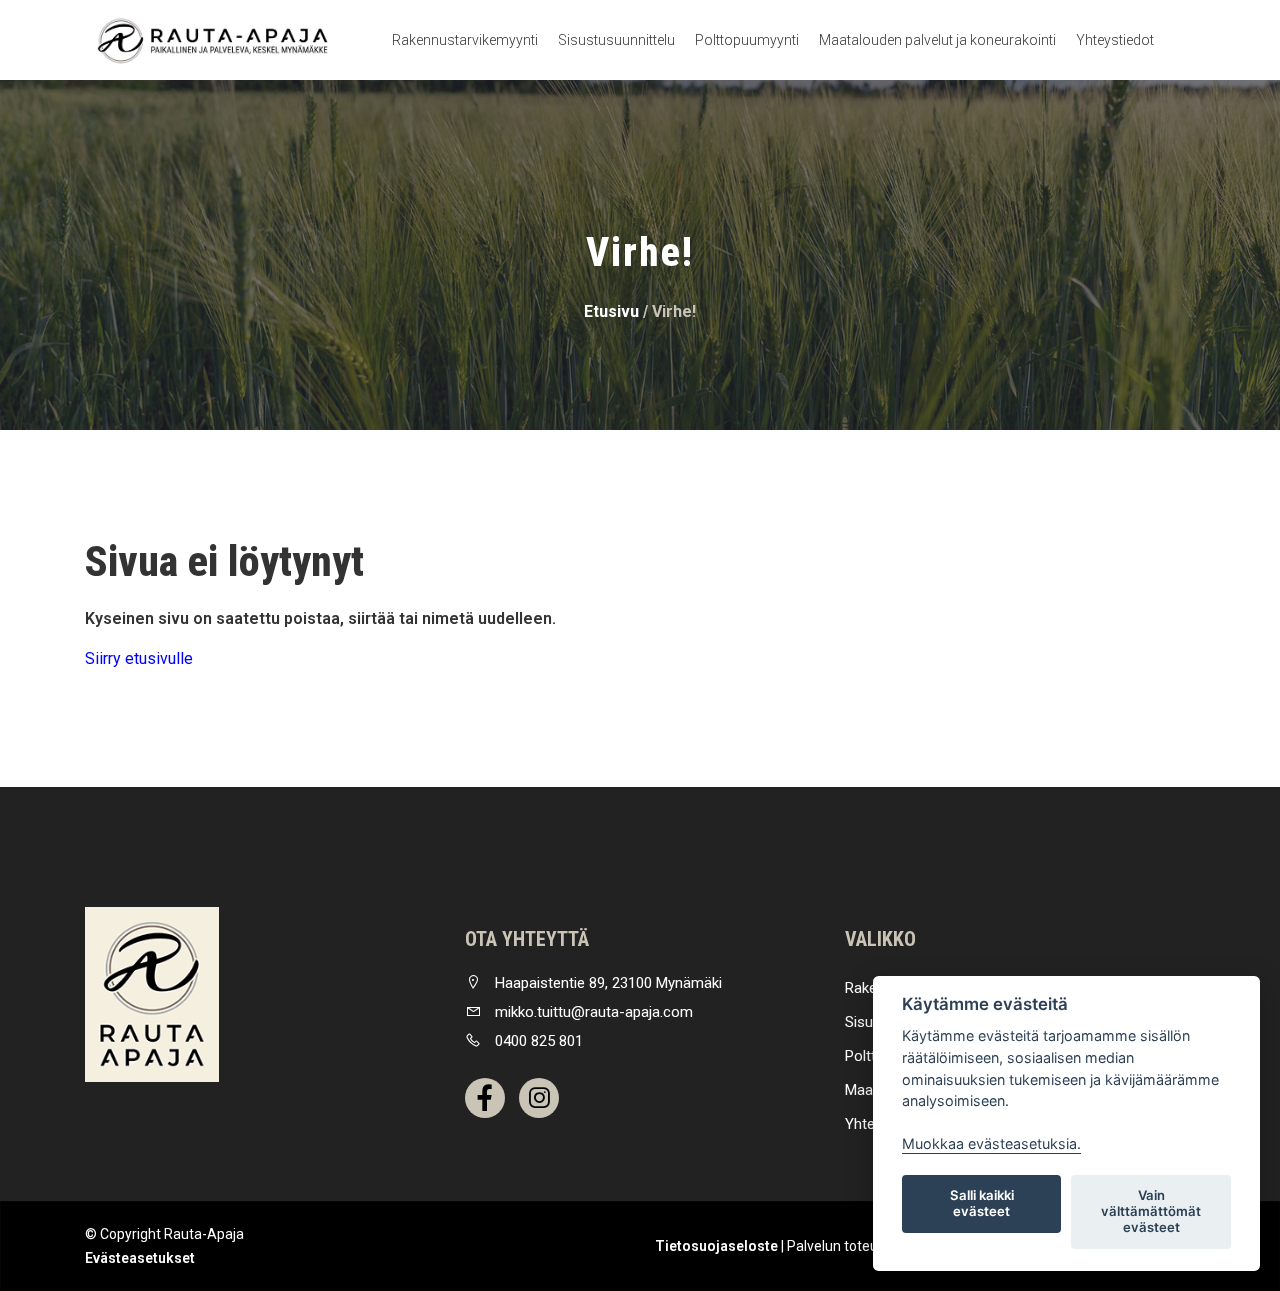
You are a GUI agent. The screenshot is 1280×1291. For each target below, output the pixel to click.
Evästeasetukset (140, 1258)
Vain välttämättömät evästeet (1151, 1211)
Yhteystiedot (1115, 40)
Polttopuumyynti (747, 40)
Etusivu (611, 311)
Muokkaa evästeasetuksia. (991, 1143)
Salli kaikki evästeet (982, 1203)
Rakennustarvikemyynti (465, 40)
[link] (152, 994)
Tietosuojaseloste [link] (716, 1246)
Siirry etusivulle (139, 658)
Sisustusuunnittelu (616, 40)
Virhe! (674, 311)
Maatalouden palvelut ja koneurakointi (937, 40)
